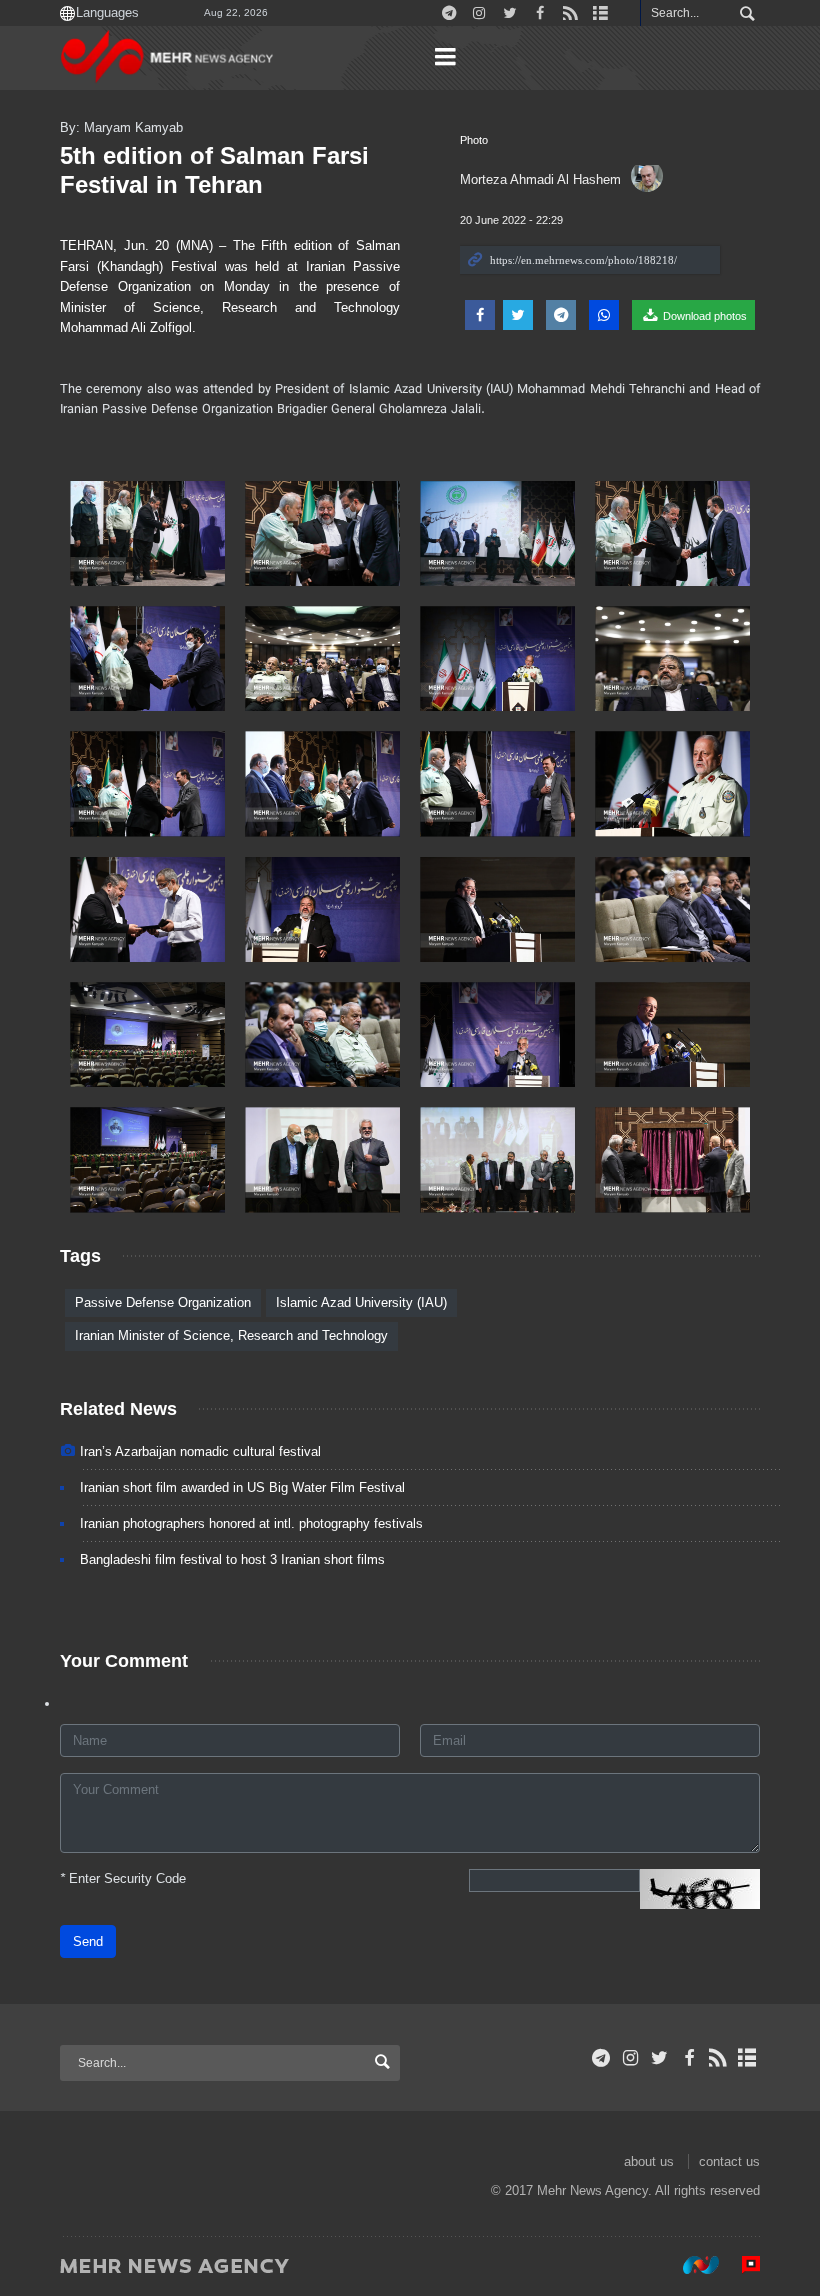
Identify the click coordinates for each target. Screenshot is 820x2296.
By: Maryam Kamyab (121, 127)
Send (88, 1941)
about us (649, 2161)
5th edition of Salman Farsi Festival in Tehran (214, 170)
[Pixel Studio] (741, 2265)
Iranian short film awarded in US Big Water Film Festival (242, 1487)
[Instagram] (630, 2058)
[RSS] (718, 2058)
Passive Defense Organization (163, 1302)
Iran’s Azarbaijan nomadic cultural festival (200, 1451)
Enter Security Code (123, 1878)
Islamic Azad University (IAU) (361, 1302)
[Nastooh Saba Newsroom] (691, 2265)
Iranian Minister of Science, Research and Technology (231, 1335)
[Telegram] (601, 2058)
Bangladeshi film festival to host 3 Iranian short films (232, 1559)
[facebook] (688, 2058)
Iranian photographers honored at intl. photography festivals (251, 1523)
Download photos (703, 316)
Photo (474, 140)
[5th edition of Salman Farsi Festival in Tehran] (147, 533)
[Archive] (747, 2058)
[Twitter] (659, 2058)
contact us (729, 2161)
